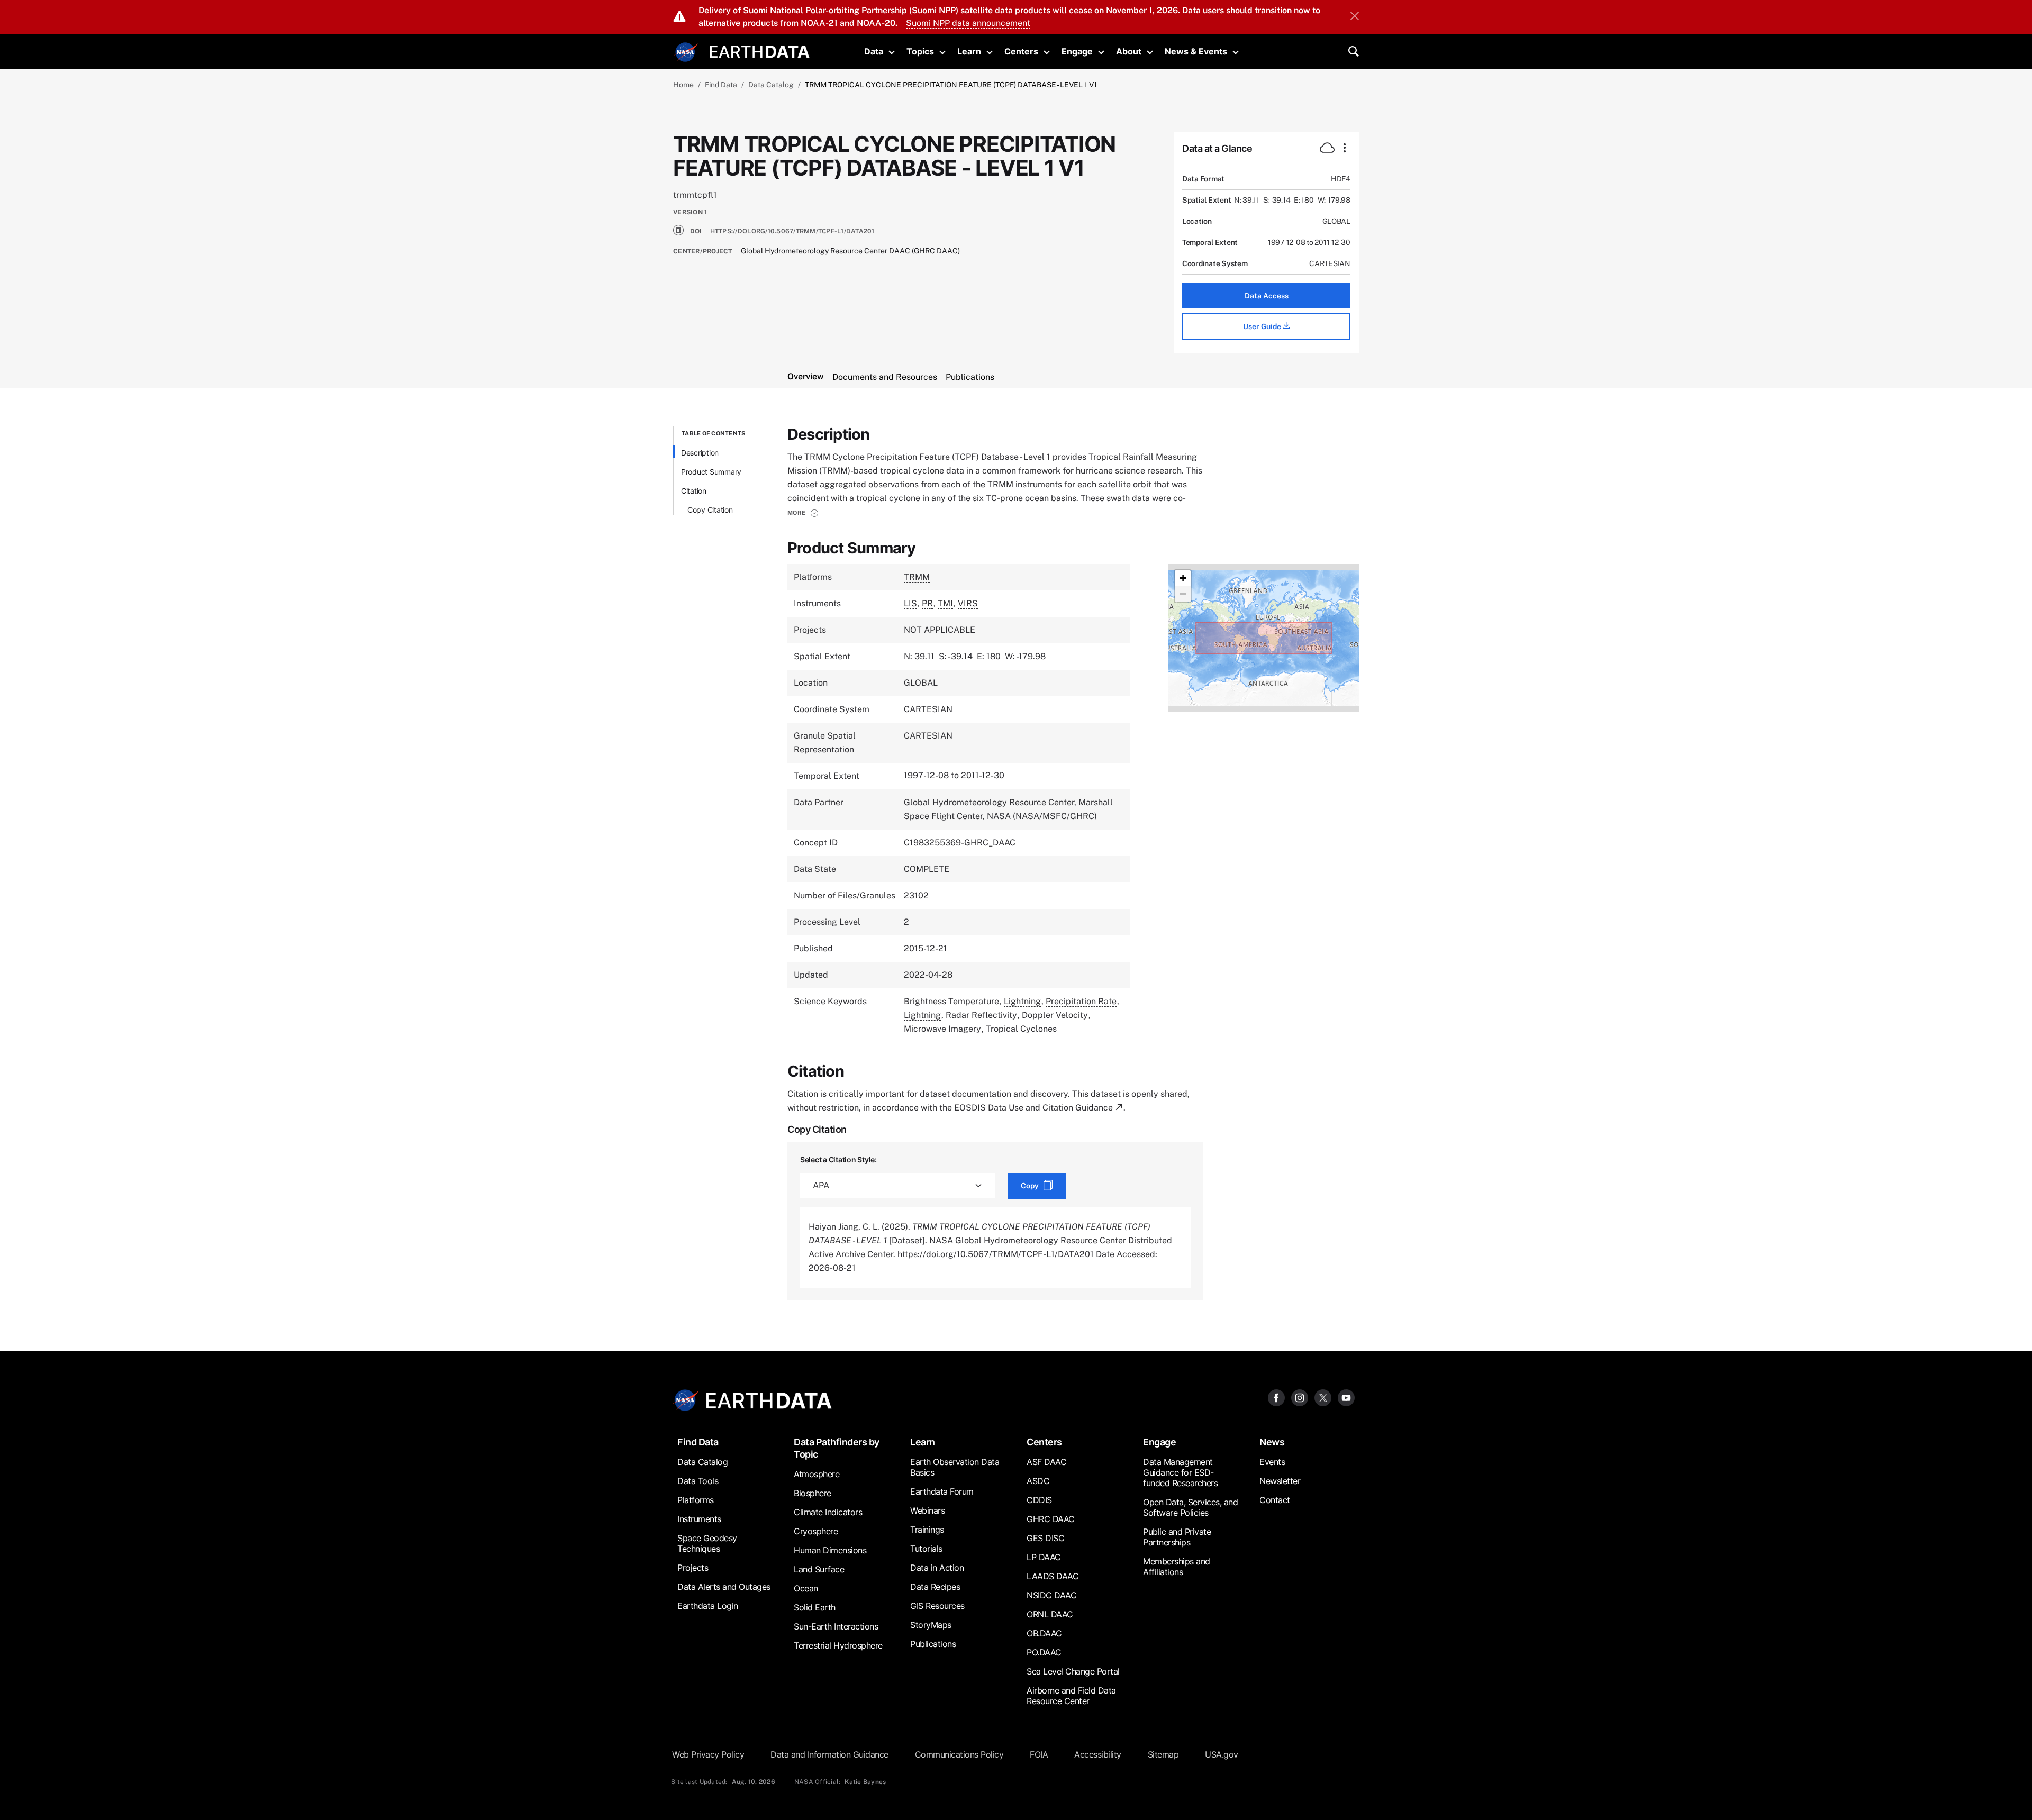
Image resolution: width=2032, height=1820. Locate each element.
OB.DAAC (1044, 1633)
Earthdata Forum (942, 1491)
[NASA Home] (686, 52)
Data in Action (937, 1568)
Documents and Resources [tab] (885, 377)
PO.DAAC (1044, 1652)
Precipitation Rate (1081, 1001)
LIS (910, 603)
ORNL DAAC (1050, 1614)
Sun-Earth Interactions (836, 1626)
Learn (969, 51)
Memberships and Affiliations (1177, 1567)
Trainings (927, 1530)
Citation (694, 491)
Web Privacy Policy (708, 1754)
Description (700, 453)
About (1129, 51)
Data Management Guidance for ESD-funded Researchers (1180, 1472)
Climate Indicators (828, 1512)
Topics (920, 51)
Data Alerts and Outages (724, 1587)
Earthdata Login (708, 1606)
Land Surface (819, 1569)
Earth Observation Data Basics (955, 1467)
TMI (945, 603)
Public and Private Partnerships (1177, 1537)
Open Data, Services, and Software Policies (1190, 1507)
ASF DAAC (1046, 1462)
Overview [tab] (806, 376)
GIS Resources (937, 1606)
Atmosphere (817, 1474)
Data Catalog (771, 85)
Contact (1275, 1500)
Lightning (1022, 1001)
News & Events (1196, 51)
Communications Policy (959, 1754)
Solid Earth (815, 1607)
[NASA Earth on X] (1323, 1398)
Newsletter (1280, 1481)
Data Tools (698, 1481)
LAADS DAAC (1053, 1576)
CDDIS (1039, 1500)
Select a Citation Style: (838, 1159)
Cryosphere (816, 1531)
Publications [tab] (970, 377)
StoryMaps (931, 1625)
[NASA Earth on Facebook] (1276, 1398)
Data (874, 51)
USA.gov (1222, 1754)
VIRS (968, 603)
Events (1272, 1462)
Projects (693, 1568)
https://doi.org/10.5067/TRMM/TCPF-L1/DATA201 (792, 231)
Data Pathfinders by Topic (837, 1448)
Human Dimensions (830, 1550)
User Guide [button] (1263, 326)
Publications (933, 1644)
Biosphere (813, 1493)
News (1272, 1442)
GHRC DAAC (1051, 1519)
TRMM (917, 577)
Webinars (927, 1510)
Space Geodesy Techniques (707, 1543)
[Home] (760, 51)
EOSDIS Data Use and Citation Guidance (1033, 1108)
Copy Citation (710, 510)
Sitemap (1163, 1754)
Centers (1021, 51)
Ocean (806, 1588)
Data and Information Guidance (829, 1754)
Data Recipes (935, 1587)
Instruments (699, 1519)
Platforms (696, 1500)
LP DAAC (1044, 1557)
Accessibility (1098, 1754)
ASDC (1038, 1481)
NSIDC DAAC (1051, 1595)
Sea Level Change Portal (1073, 1671)
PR (927, 603)
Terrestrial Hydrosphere (838, 1645)
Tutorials (926, 1549)
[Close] (1355, 17)
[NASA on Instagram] (1300, 1398)
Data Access (1267, 296)
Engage (1077, 51)
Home (683, 85)
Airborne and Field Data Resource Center (1071, 1696)
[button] (803, 513)
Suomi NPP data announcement (968, 23)
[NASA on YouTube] (1346, 1398)
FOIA (1039, 1754)
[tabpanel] (1016, 863)
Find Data (721, 85)
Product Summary (711, 472)
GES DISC (1045, 1538)
